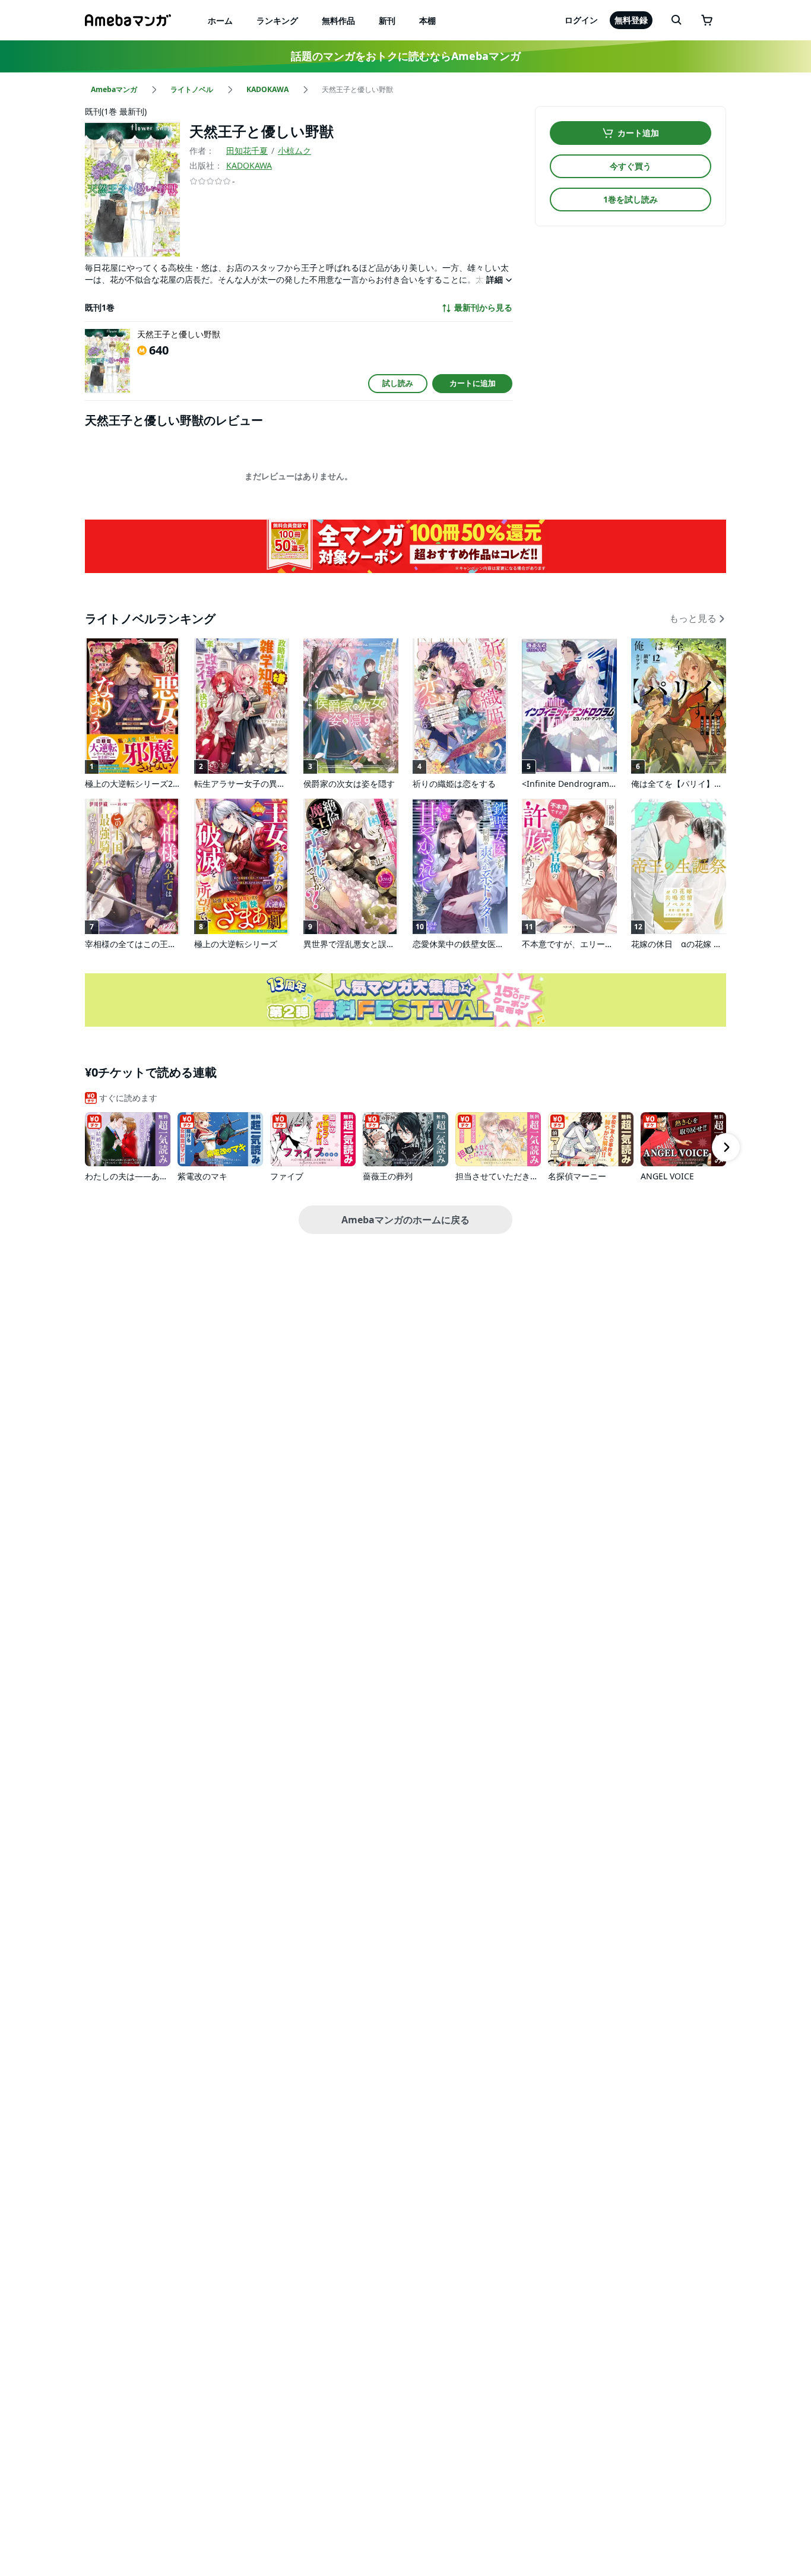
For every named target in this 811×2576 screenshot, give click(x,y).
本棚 (427, 20)
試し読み (398, 383)
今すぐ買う (631, 166)
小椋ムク (294, 151)
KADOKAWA (249, 165)
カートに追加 (473, 383)
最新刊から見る (483, 308)
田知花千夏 (247, 151)
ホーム (220, 20)
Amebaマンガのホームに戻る (405, 1220)
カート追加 (638, 133)
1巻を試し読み (631, 199)
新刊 (387, 20)
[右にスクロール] (726, 1147)
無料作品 (338, 20)
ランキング (277, 20)
